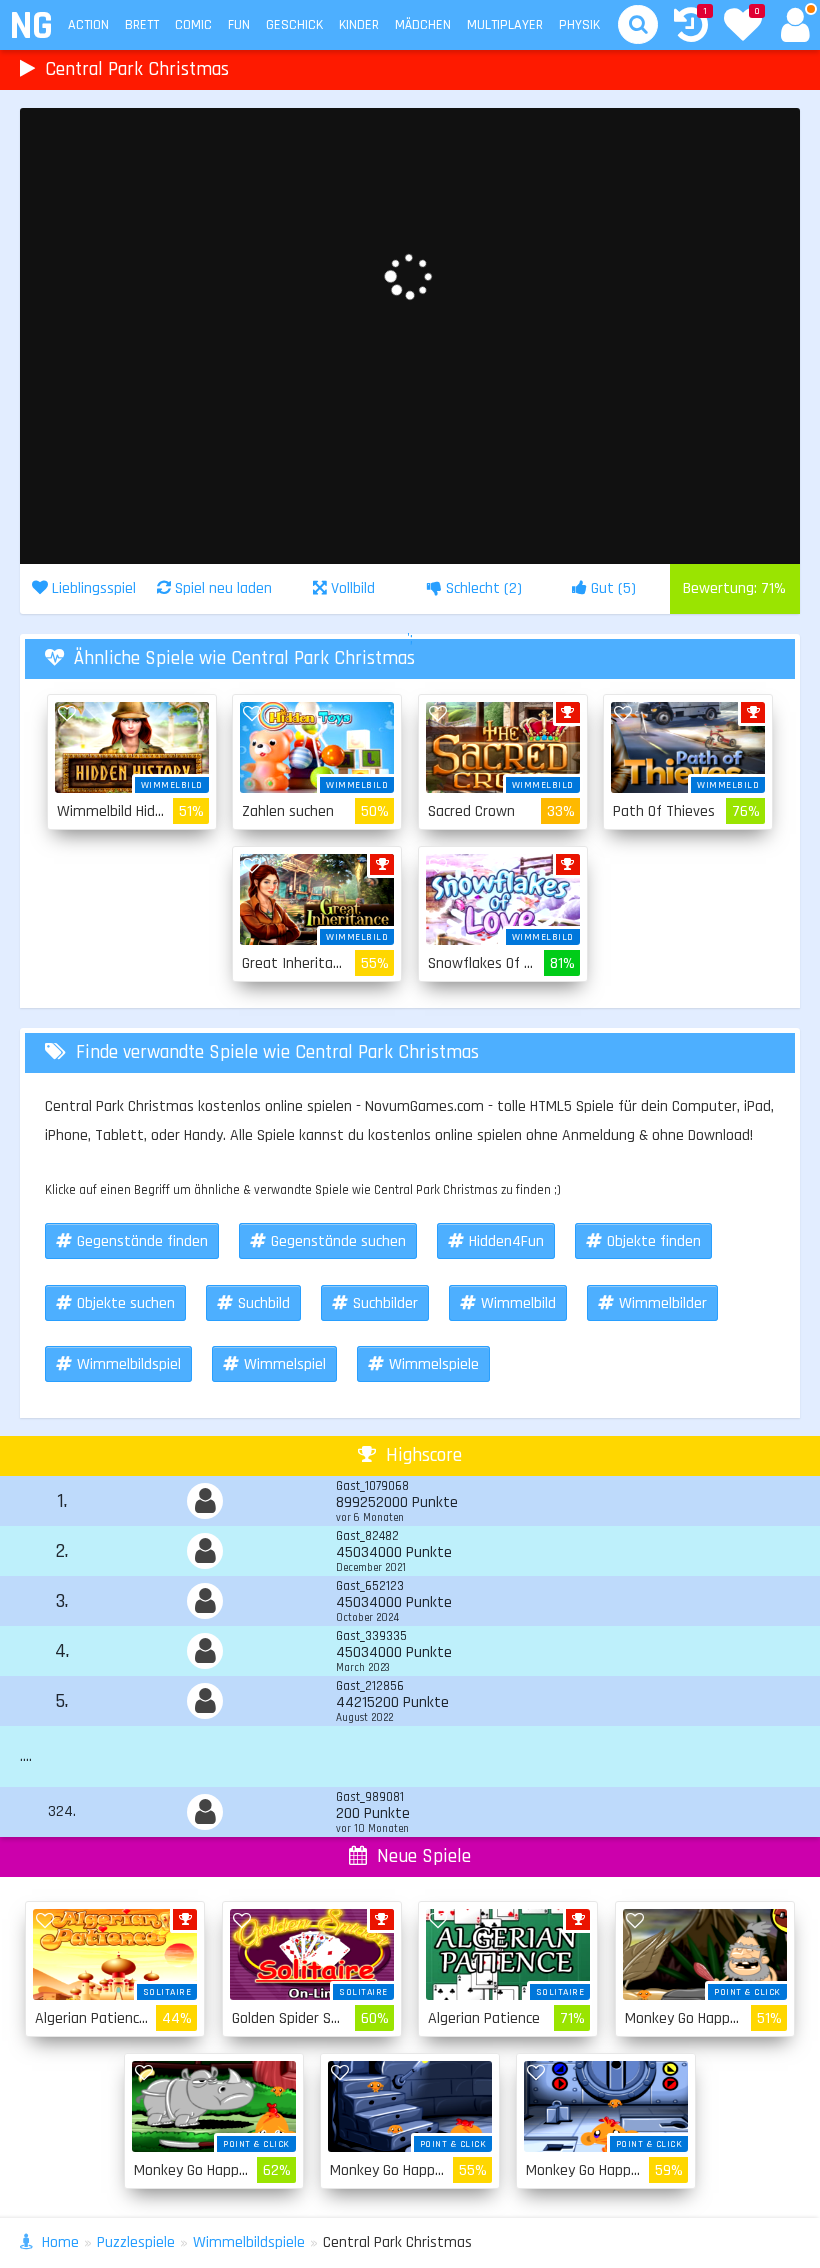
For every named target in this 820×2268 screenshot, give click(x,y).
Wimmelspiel (285, 1364)
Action (88, 25)
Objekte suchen (126, 1303)
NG (30, 26)
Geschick (294, 25)
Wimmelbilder (663, 1303)
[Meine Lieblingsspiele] (743, 27)
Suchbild (264, 1303)
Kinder (359, 25)
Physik (579, 25)
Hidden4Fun (506, 1241)
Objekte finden (654, 1241)
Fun (239, 25)
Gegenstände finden (142, 1241)
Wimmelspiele (434, 1364)
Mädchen (423, 25)
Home (60, 2242)
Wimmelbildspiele (249, 2242)
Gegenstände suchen (338, 1241)
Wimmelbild (518, 1303)
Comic (193, 25)
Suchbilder (385, 1303)
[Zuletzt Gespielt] (691, 27)
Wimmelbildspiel (129, 1364)
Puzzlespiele (136, 2242)
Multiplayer (505, 25)
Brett (142, 25)
